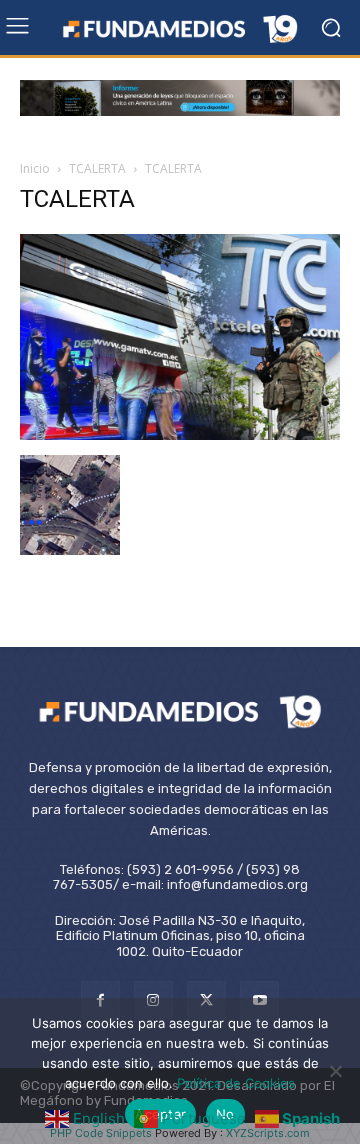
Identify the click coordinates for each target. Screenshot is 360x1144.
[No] (335, 1071)
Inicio (35, 168)
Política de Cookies (236, 1083)
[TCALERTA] (180, 434)
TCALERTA (97, 168)
